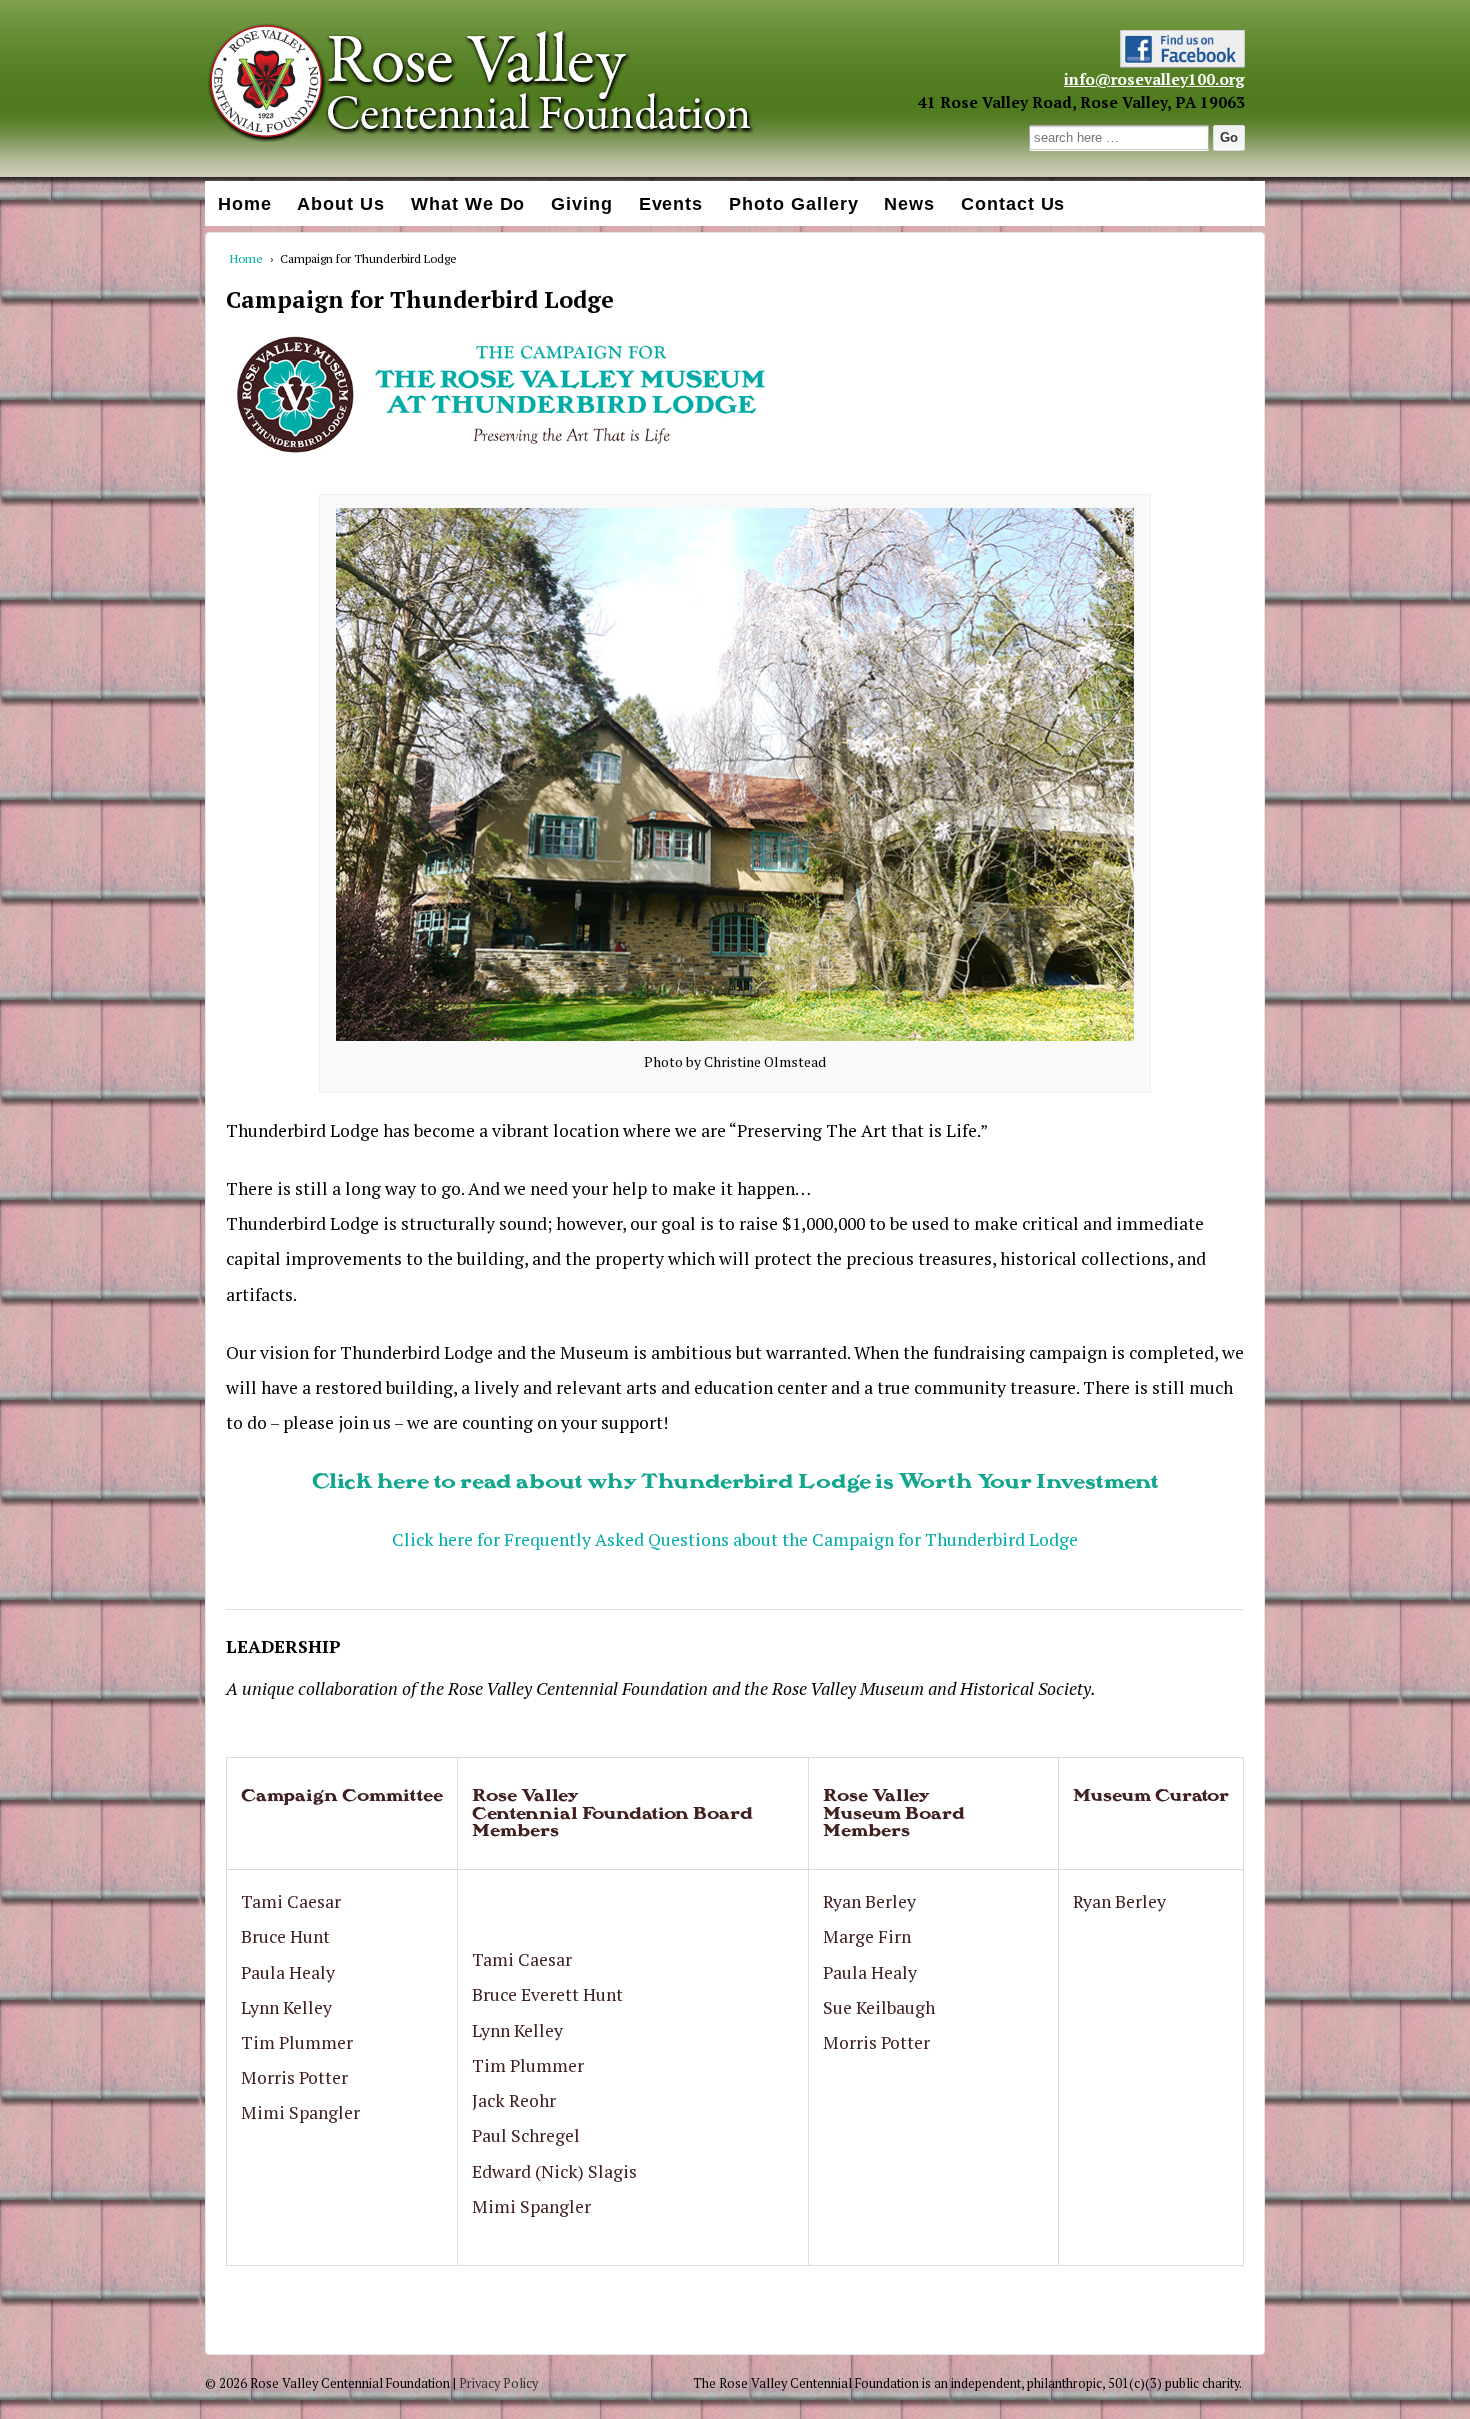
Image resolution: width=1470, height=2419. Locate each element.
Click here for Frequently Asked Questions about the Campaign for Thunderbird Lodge (735, 1539)
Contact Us (1013, 203)
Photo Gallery (794, 203)
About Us (341, 203)
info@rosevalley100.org (1154, 79)
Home (245, 203)
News (909, 203)
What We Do (468, 203)
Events (671, 203)
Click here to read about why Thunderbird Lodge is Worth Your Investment (735, 1480)
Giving (582, 203)
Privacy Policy (498, 2383)
